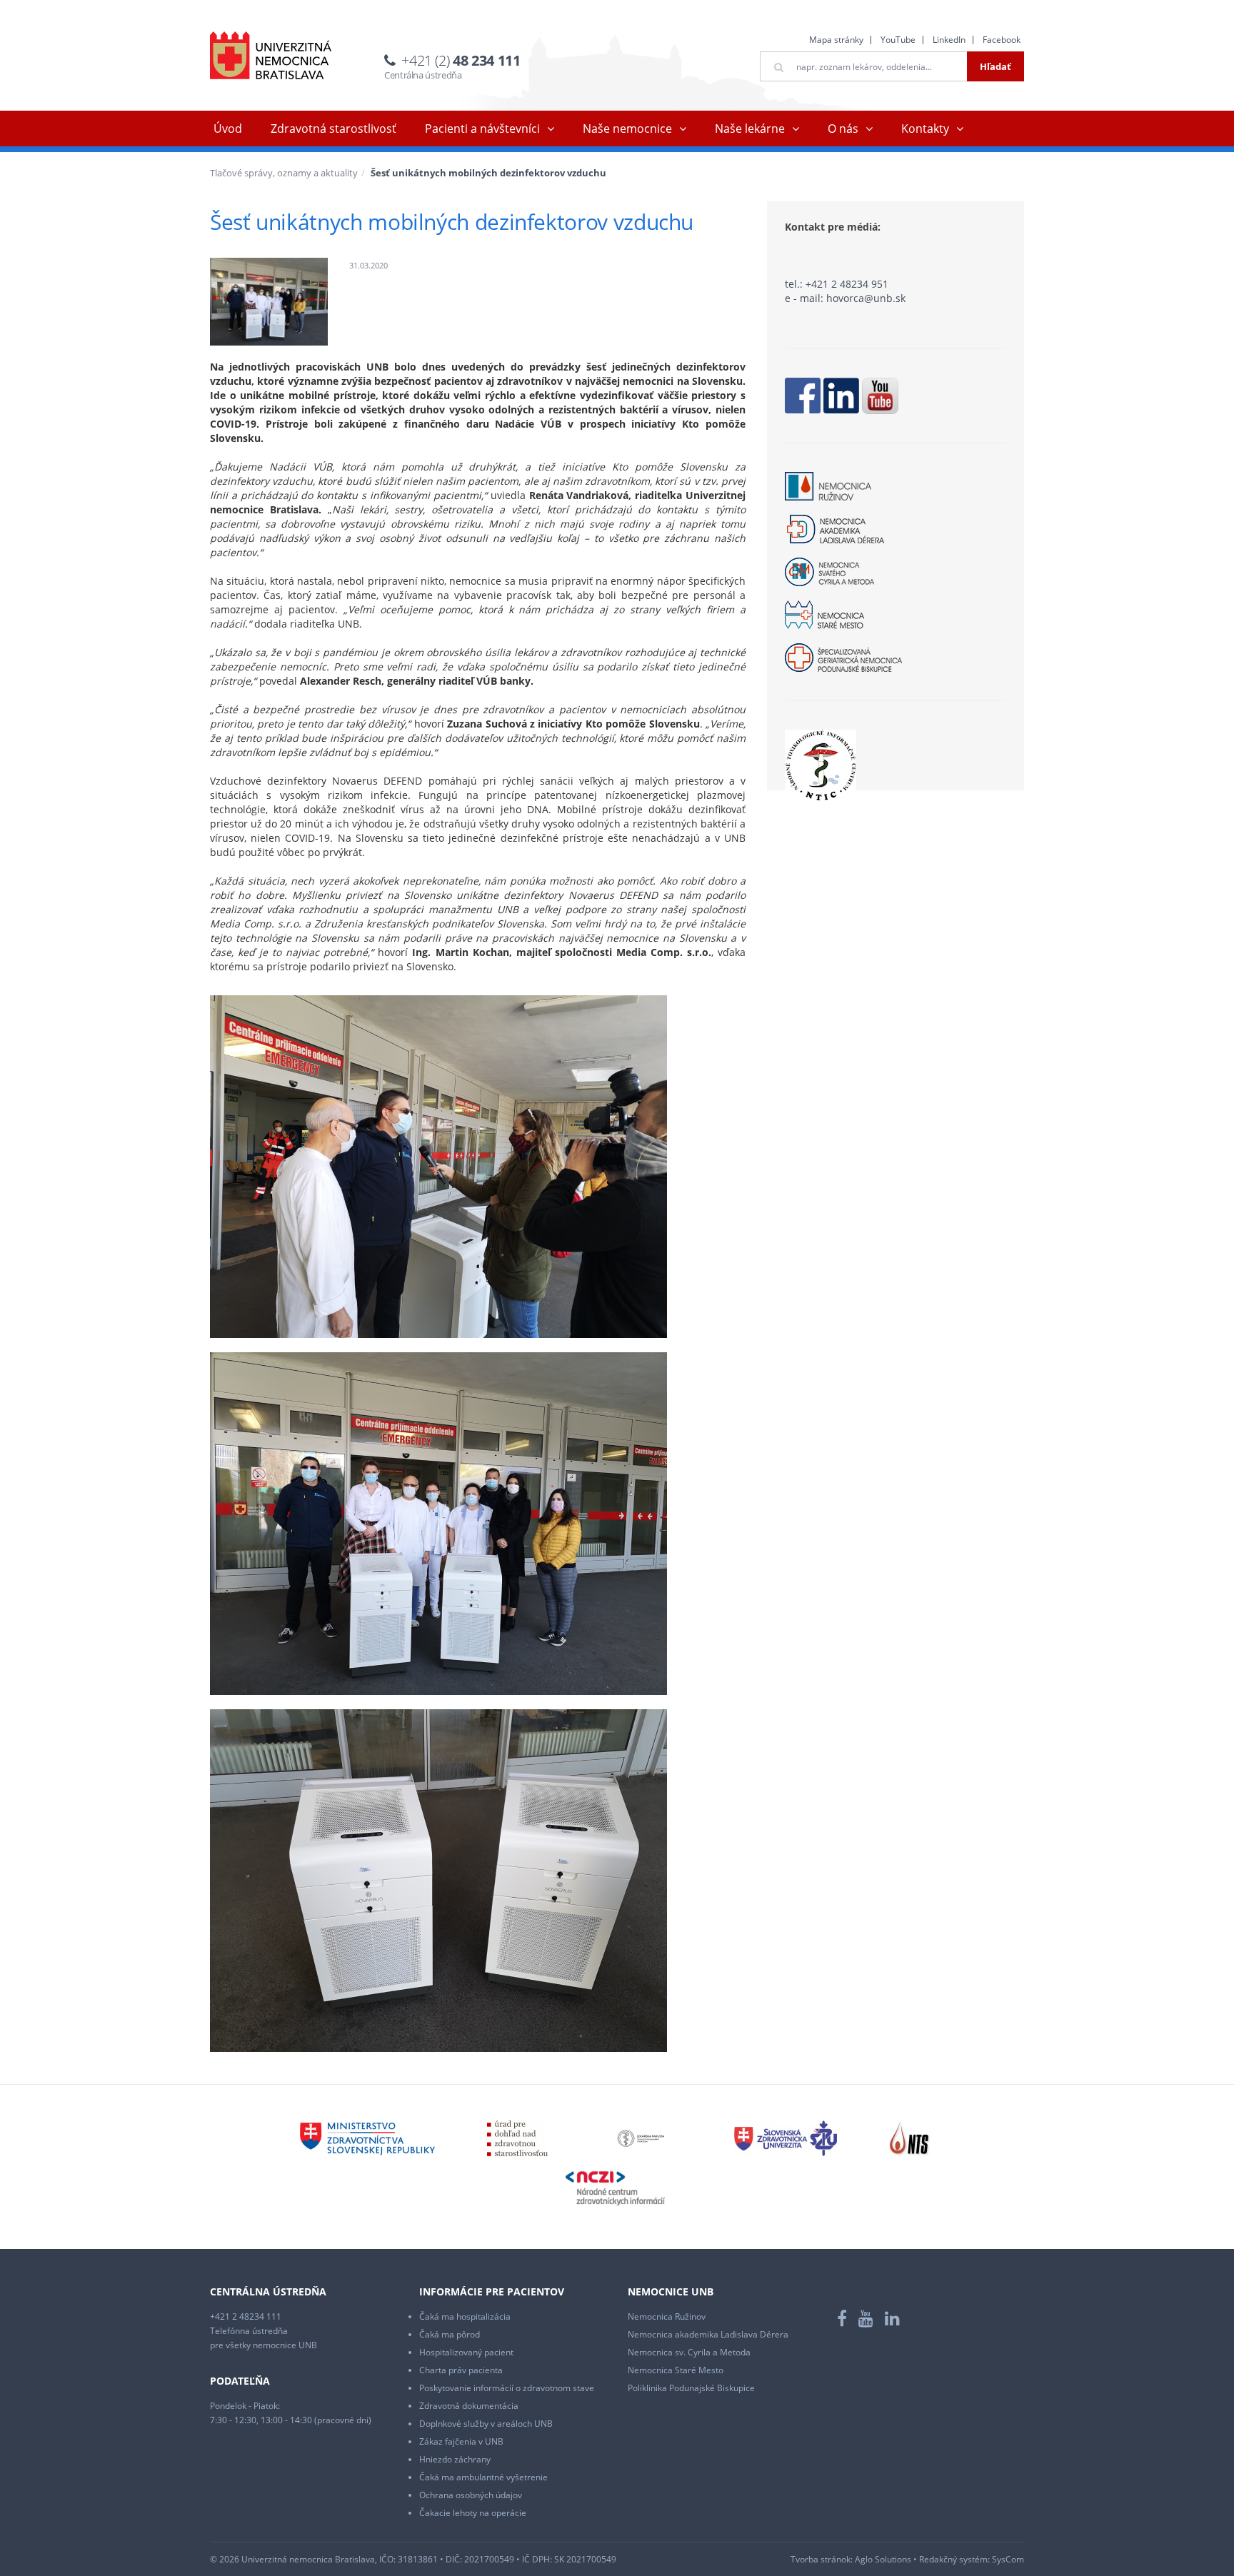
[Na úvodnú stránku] (271, 55)
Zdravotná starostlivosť (333, 129)
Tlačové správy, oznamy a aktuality (284, 173)
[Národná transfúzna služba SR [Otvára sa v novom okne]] (910, 2138)
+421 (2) (461, 60)
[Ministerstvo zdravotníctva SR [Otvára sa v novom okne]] (367, 2138)
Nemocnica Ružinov (667, 2316)
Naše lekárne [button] (750, 129)
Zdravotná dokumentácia (469, 2406)
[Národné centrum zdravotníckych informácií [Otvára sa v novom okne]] (615, 2188)
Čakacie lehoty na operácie (473, 2513)
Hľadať (995, 66)
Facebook (1002, 40)
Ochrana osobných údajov (471, 2495)
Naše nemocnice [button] (627, 129)
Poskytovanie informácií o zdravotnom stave (507, 2388)
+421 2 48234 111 (246, 2316)
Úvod (228, 129)
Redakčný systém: (954, 2559)
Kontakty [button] (925, 129)
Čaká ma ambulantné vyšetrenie (483, 2477)
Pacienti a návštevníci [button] (482, 129)
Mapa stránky (836, 40)
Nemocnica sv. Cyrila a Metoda (689, 2352)
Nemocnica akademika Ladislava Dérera (708, 2334)
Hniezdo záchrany (455, 2459)
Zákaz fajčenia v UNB (461, 2441)
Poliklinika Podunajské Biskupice (691, 2388)
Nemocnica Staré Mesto (676, 2370)
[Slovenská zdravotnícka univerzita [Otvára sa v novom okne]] (786, 2138)
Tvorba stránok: (822, 2559)
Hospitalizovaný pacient (466, 2352)
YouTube (898, 40)
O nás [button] (843, 129)
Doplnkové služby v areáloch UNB (486, 2424)
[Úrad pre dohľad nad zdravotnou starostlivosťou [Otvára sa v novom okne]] (517, 2138)
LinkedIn (949, 40)
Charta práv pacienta (461, 2370)
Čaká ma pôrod (450, 2334)
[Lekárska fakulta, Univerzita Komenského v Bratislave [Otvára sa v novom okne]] (641, 2138)
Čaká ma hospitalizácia (465, 2316)
